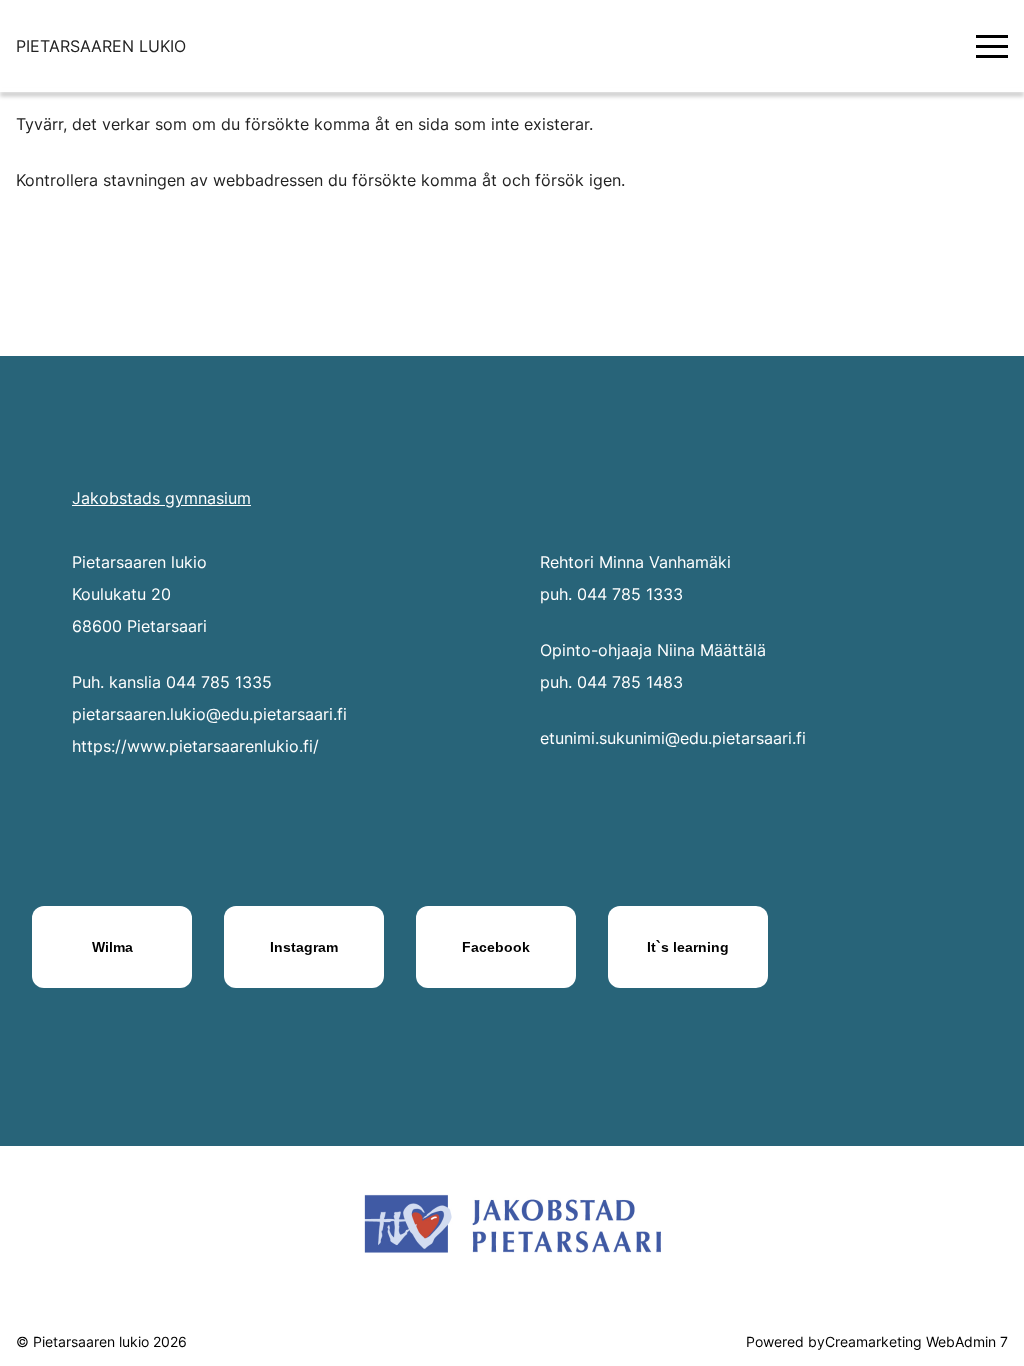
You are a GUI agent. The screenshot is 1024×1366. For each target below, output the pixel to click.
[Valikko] (992, 46)
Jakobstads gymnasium (161, 498)
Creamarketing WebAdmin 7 (916, 1341)
